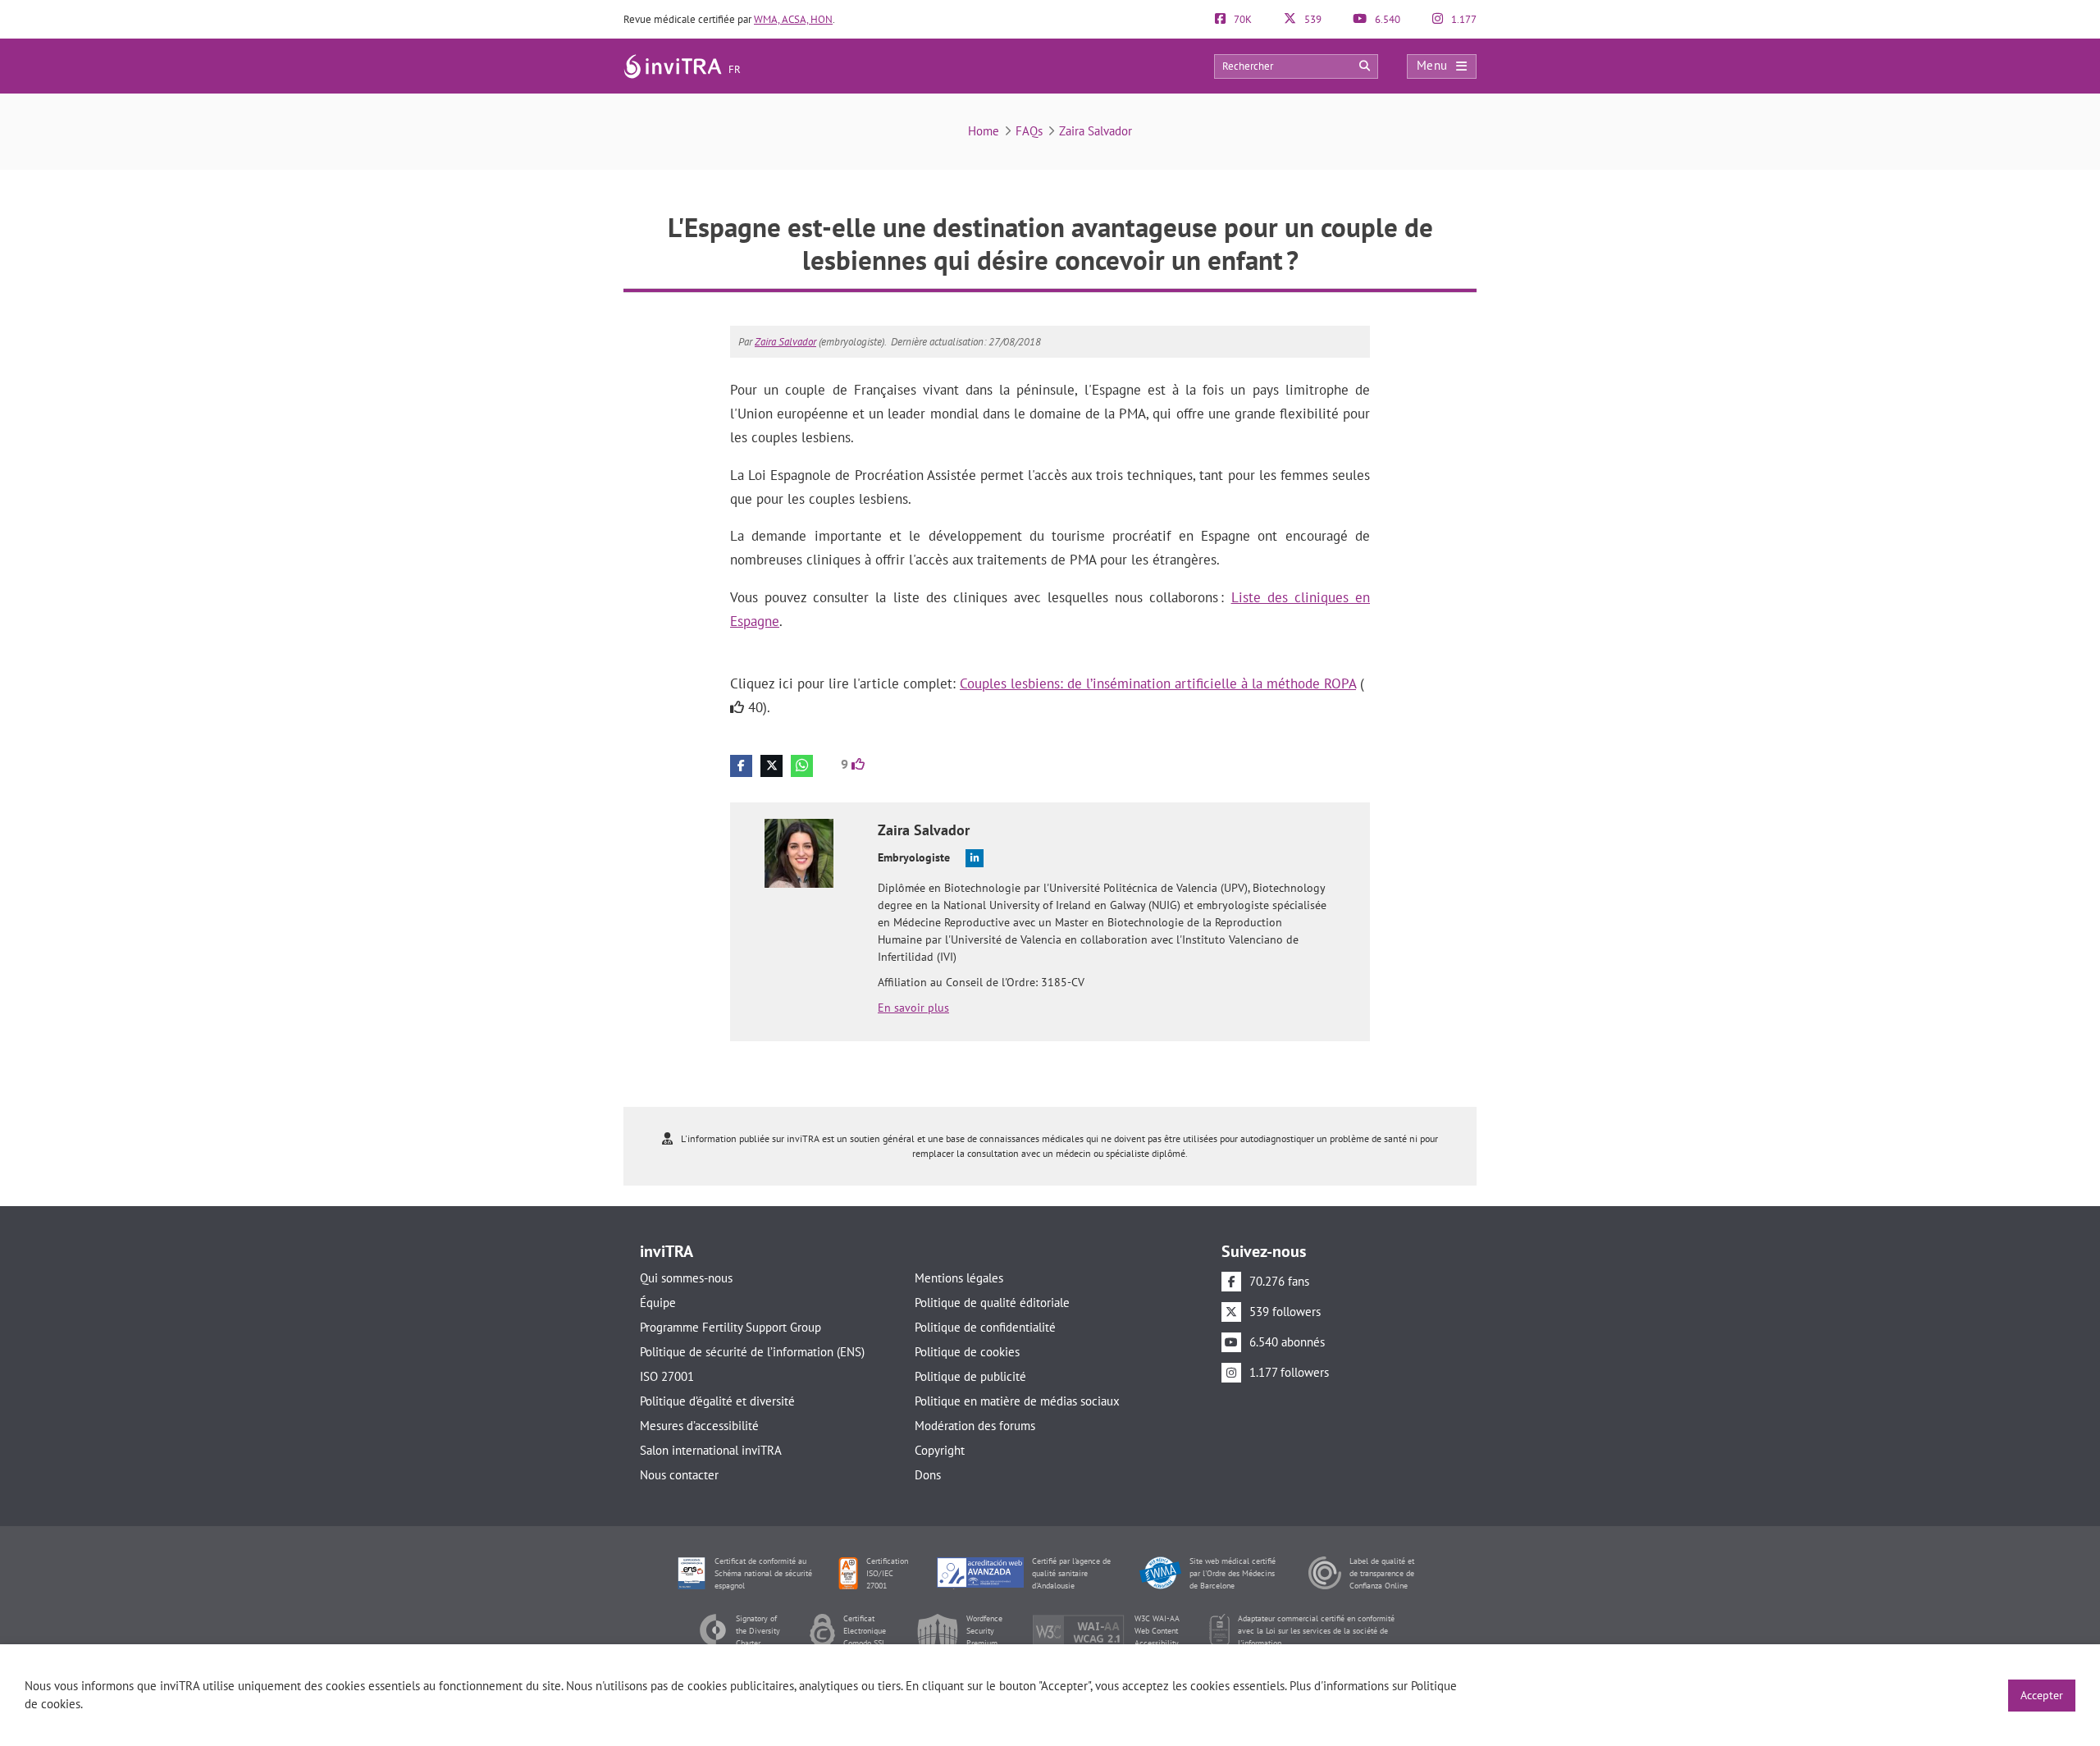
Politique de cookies (967, 1352)
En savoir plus (913, 1008)
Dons (928, 1475)
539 (1312, 19)
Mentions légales (959, 1278)
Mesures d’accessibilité (699, 1426)
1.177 (1463, 19)
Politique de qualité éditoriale (992, 1303)
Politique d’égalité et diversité (717, 1401)
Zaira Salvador (1096, 131)
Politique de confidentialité (985, 1327)
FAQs (1029, 131)
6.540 (1386, 19)
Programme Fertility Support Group (730, 1327)
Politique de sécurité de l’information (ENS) (752, 1352)
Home (984, 131)
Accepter (2042, 1695)
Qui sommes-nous (686, 1278)
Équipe (658, 1303)
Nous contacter (679, 1475)
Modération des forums (975, 1426)
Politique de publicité (970, 1376)
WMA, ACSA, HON (793, 19)
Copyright (940, 1450)
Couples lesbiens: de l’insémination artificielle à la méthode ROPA (1158, 683)
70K (1242, 19)
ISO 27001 (667, 1376)
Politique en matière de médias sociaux (1017, 1401)
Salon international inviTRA (711, 1450)
